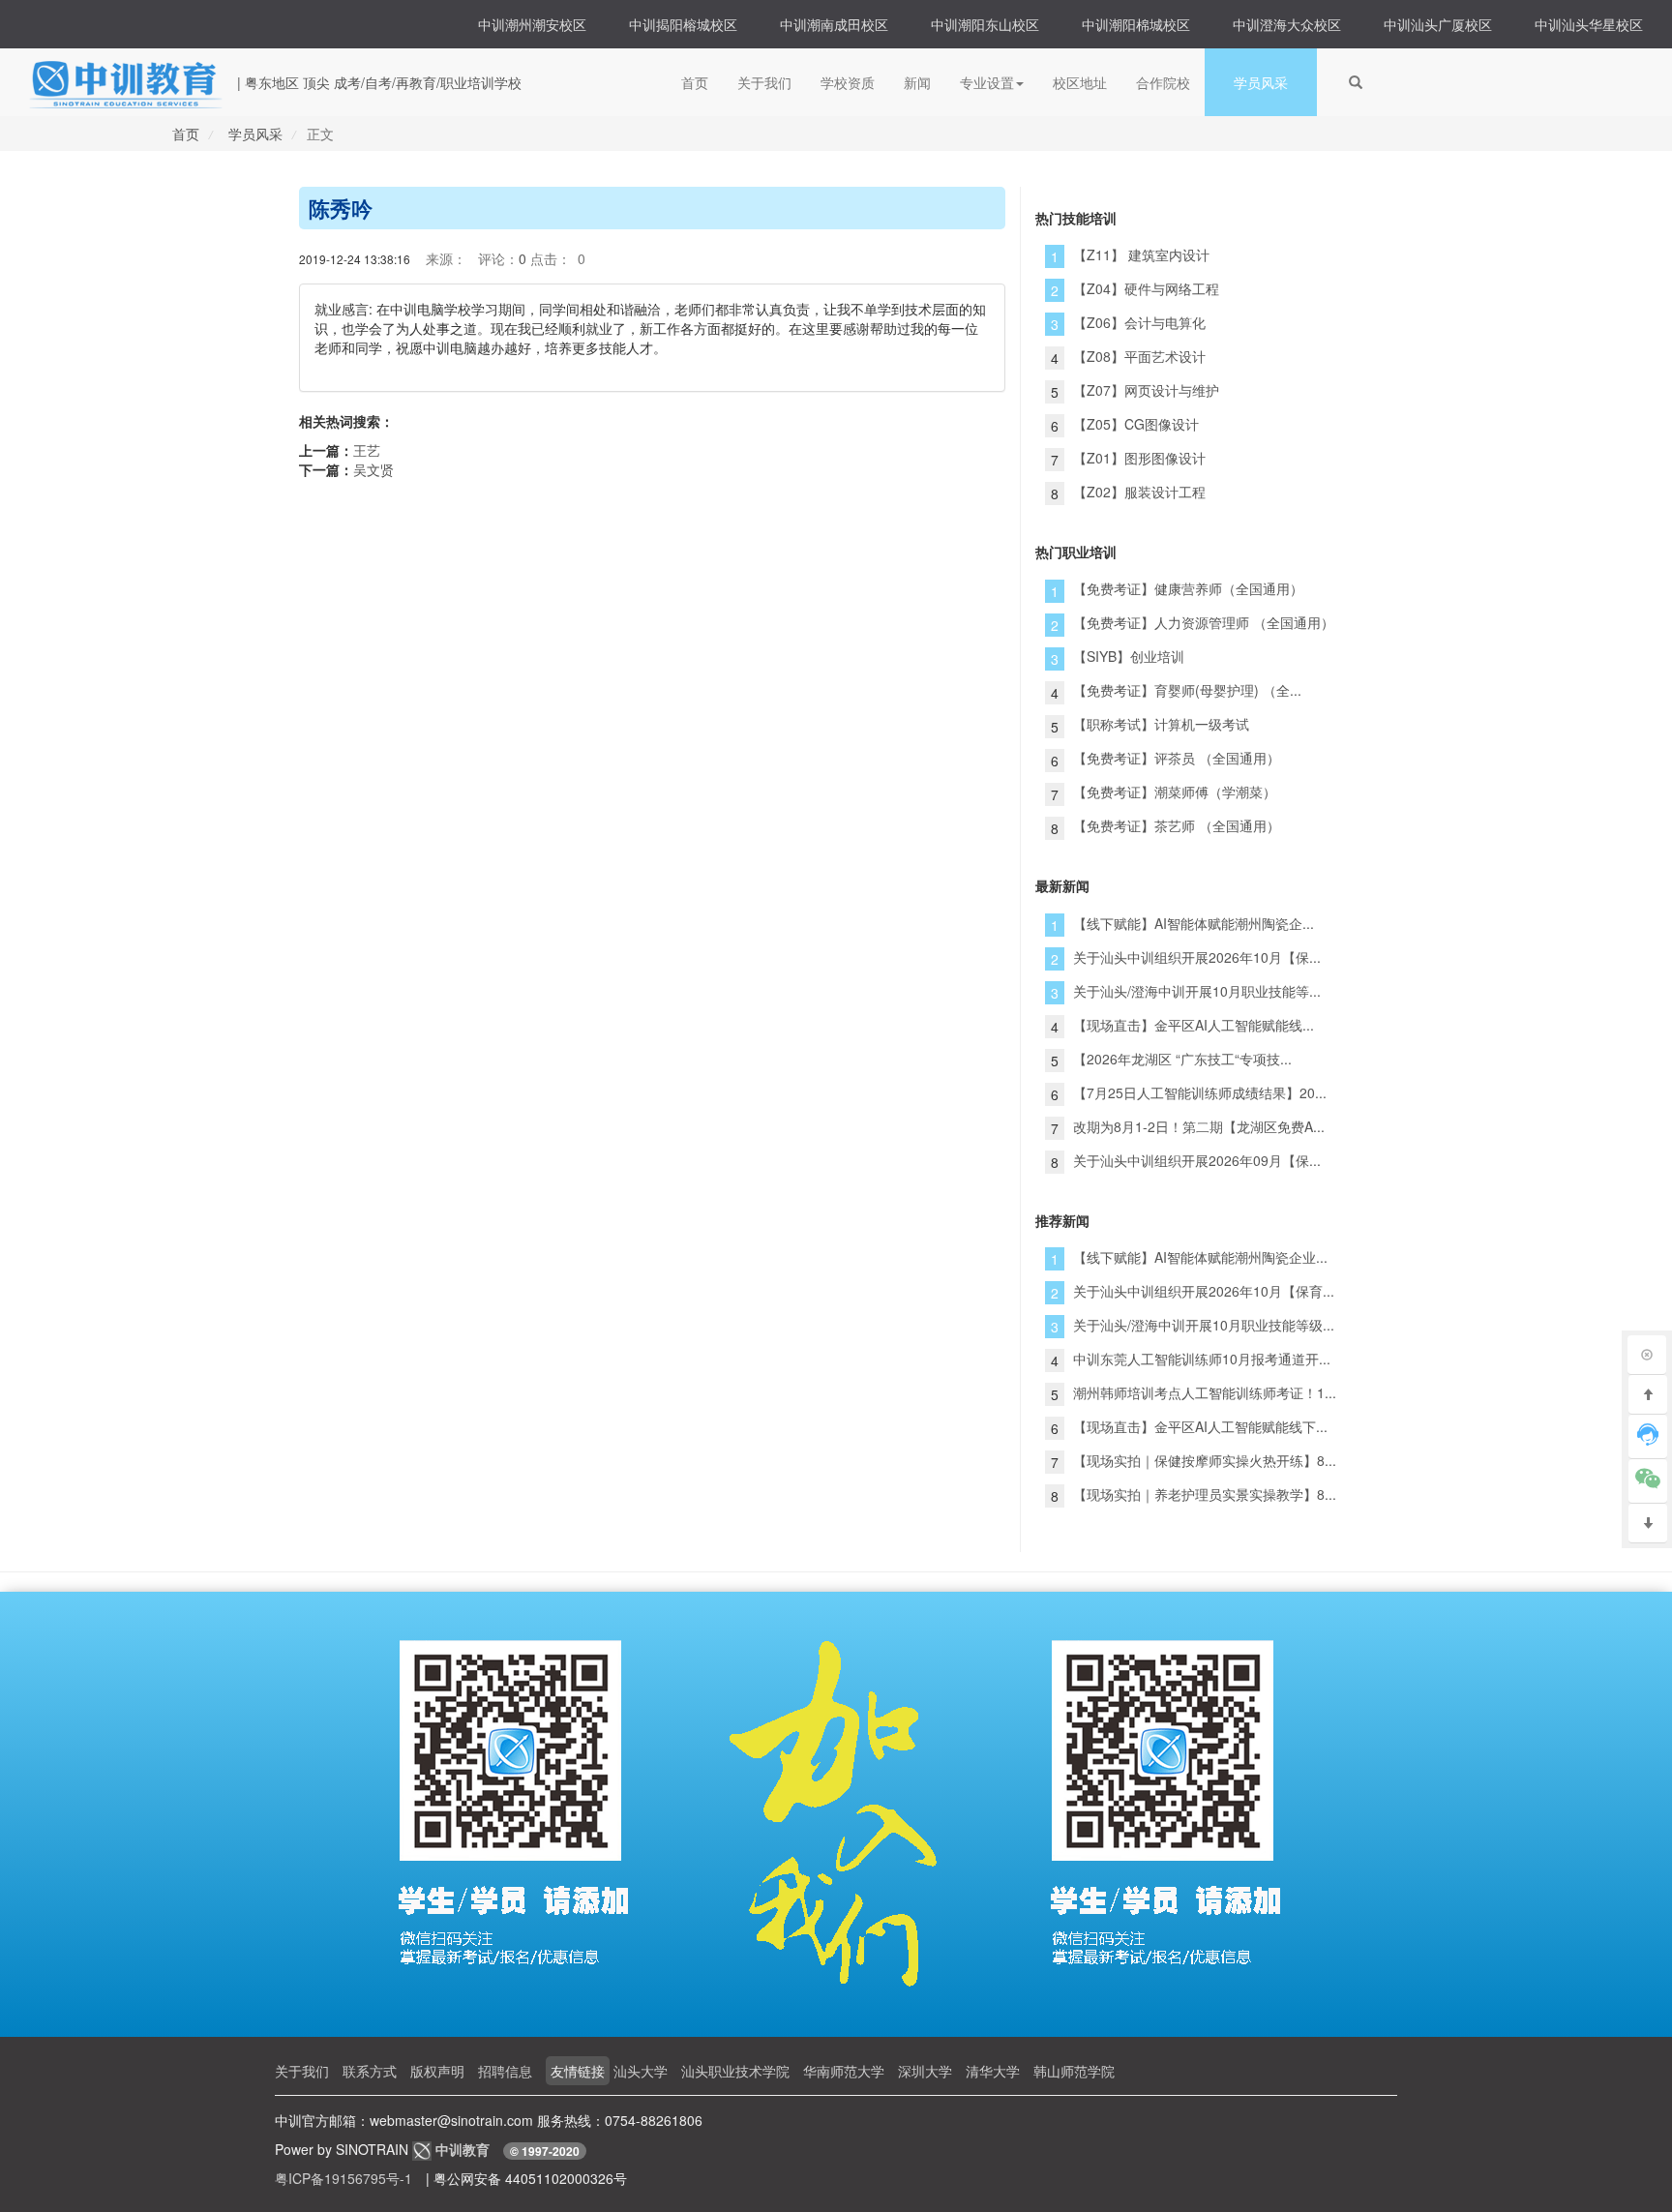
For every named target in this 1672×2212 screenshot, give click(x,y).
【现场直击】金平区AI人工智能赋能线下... (1200, 1426)
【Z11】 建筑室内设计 (1141, 254)
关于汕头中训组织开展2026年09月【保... (1197, 1160)
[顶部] (1648, 1395)
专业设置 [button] (987, 82)
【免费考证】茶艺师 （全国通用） (1177, 825)
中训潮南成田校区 (834, 24)
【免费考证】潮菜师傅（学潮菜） (1175, 792)
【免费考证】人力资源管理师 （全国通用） (1204, 622)
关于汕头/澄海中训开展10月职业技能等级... (1204, 1325)
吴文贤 (373, 469)
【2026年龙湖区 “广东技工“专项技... (1182, 1059)
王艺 (367, 450)
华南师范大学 (844, 2071)
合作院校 (1163, 82)
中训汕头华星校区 (1589, 24)
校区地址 (1080, 82)
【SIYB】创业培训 (1129, 656)
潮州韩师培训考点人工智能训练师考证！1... (1205, 1392)
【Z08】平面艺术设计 (1139, 356)
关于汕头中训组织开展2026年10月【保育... (1204, 1291)
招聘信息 (505, 2071)
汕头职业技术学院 (735, 2071)
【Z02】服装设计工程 (1139, 492)
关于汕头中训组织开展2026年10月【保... (1197, 957)
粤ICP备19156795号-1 (343, 2178)
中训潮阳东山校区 (985, 24)
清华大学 (993, 2071)
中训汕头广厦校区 (1438, 24)
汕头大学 (641, 2071)
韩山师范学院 (1074, 2071)
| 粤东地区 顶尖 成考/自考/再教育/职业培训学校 (379, 82)
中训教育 (464, 2149)
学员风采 (1261, 82)
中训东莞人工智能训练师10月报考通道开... (1202, 1359)
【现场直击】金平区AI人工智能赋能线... (1194, 1025)
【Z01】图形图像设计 (1139, 458)
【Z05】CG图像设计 (1136, 424)
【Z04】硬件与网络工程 (1146, 288)
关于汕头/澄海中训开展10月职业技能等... (1197, 991)
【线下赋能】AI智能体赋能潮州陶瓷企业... (1200, 1257)
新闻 (917, 82)
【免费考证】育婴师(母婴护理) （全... (1187, 690)
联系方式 (370, 2071)
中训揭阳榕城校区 (683, 24)
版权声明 (437, 2071)
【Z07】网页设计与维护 (1146, 390)
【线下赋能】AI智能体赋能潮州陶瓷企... (1194, 923)
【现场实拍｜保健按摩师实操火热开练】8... (1205, 1460)
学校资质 (848, 82)
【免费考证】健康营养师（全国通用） (1188, 588)
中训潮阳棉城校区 (1136, 24)
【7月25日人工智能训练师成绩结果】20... (1200, 1092)
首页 (695, 82)
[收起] (1647, 1355)
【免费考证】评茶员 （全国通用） (1177, 758)
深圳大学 (925, 2071)
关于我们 (764, 82)
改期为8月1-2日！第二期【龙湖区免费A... (1199, 1126)
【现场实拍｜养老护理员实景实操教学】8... (1205, 1494)
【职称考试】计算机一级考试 (1161, 724)
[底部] (1648, 1524)
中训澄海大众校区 (1287, 24)
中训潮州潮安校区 (532, 24)
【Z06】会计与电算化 (1139, 322)
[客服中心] (1648, 1437)
